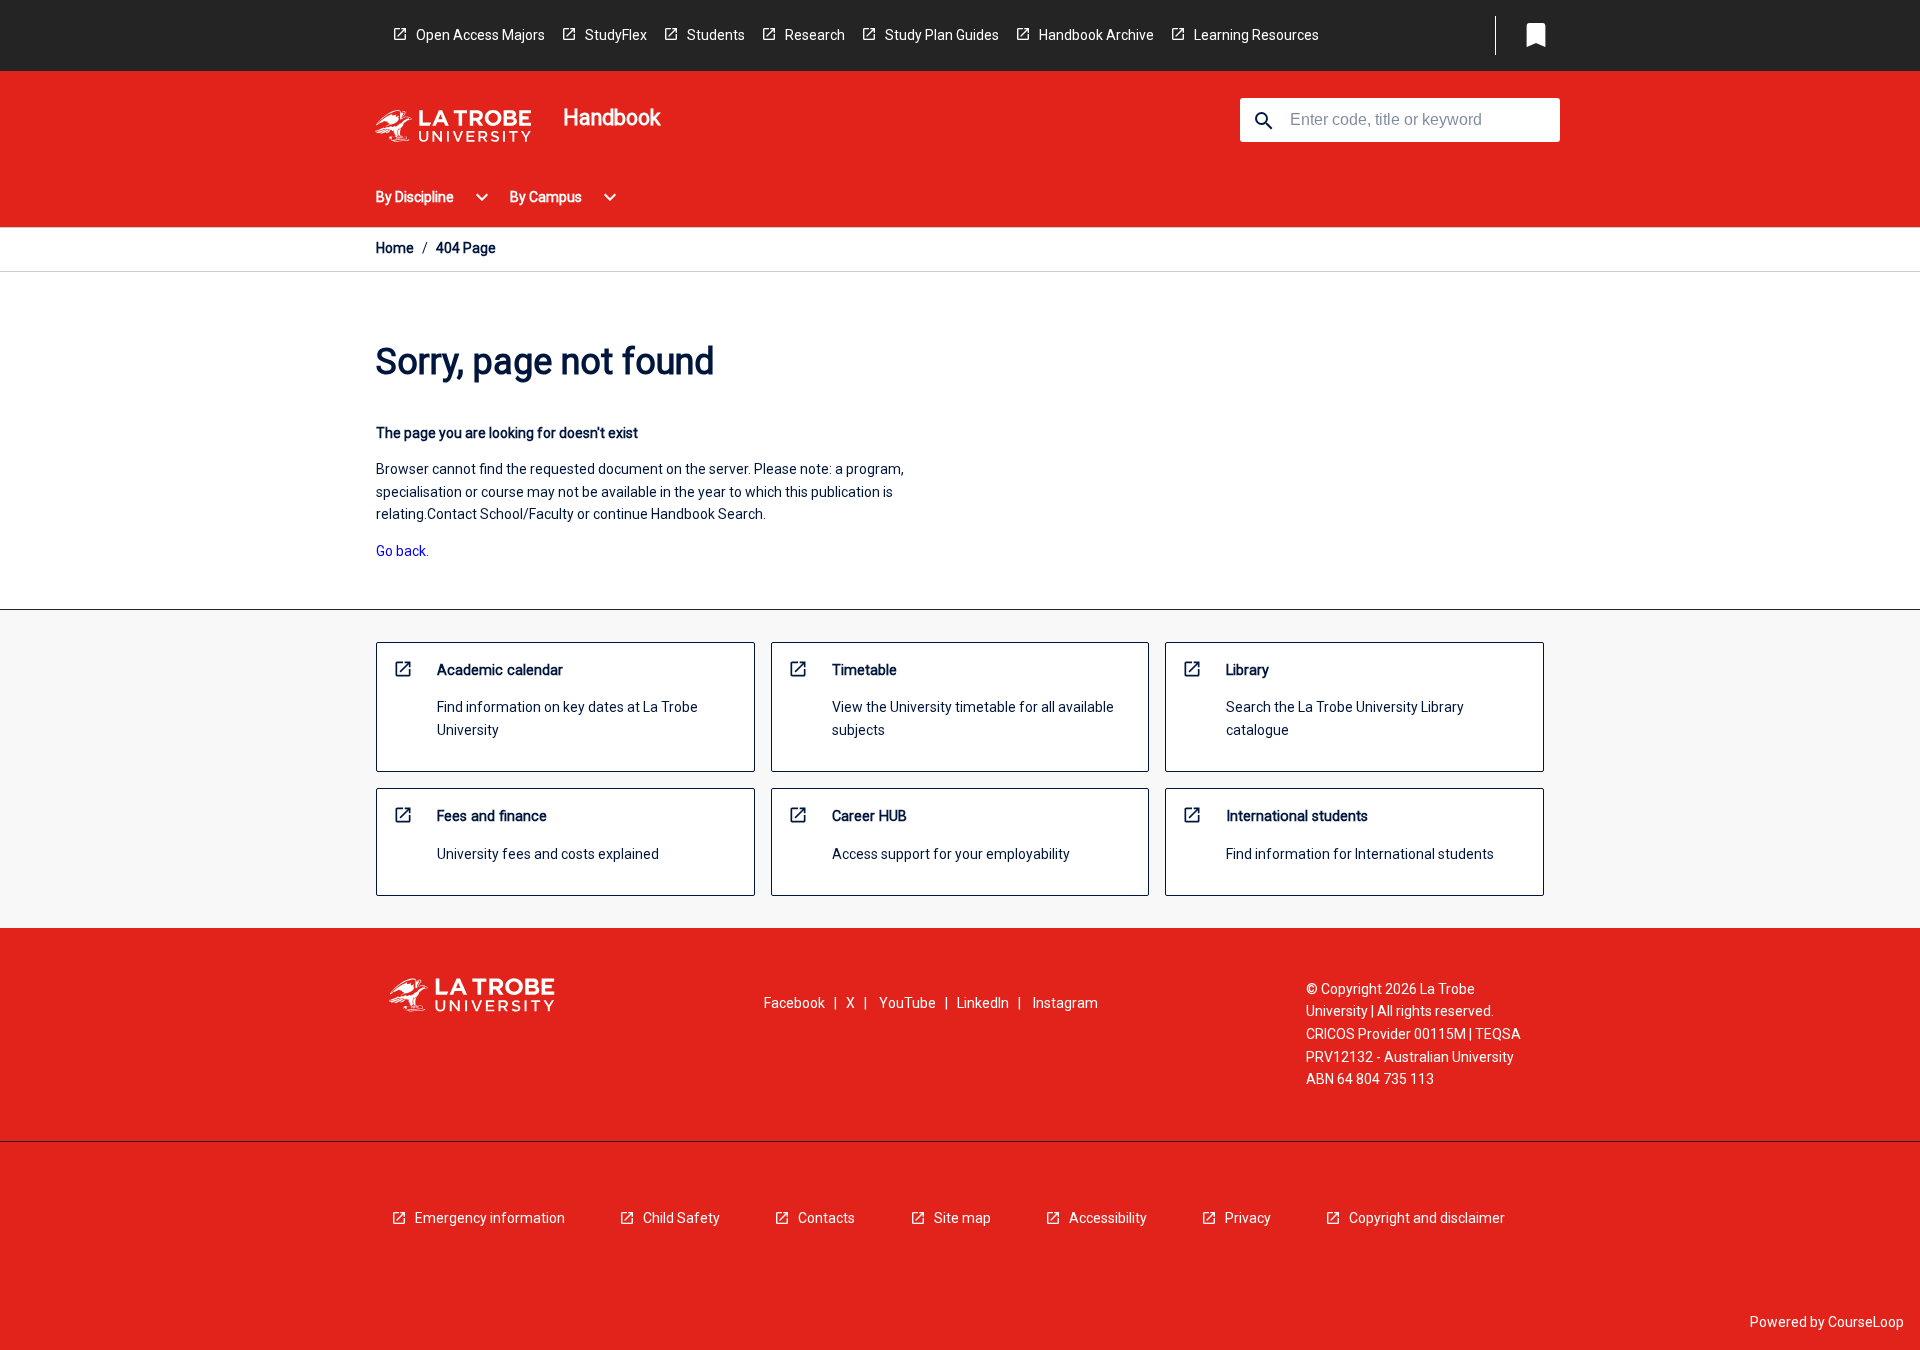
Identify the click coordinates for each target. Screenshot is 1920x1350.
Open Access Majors (480, 35)
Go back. (402, 551)
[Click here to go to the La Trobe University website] (453, 129)
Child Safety (681, 1218)
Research (815, 35)
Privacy (1248, 1218)
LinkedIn (983, 1003)
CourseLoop (1866, 1322)
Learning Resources (1256, 35)
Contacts (826, 1218)
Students (716, 35)
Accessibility (1108, 1218)
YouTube (907, 1003)
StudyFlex (616, 35)
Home (395, 248)
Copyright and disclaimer (1427, 1218)
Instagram (1065, 1003)
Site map (962, 1218)
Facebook (794, 1003)
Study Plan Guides (942, 35)
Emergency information (490, 1218)
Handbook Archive (1096, 35)
